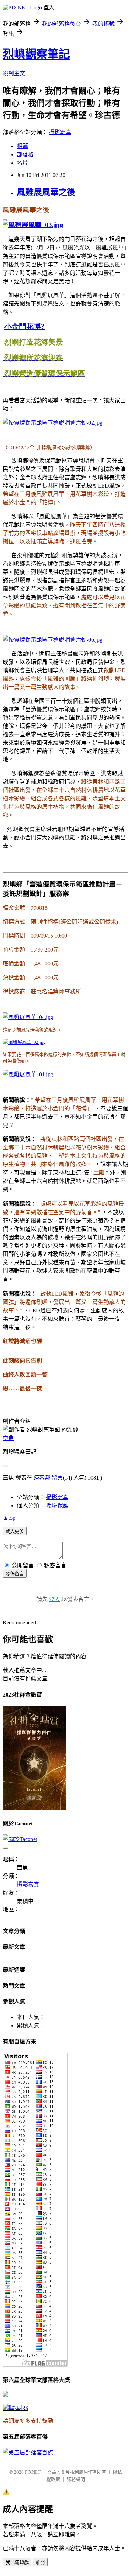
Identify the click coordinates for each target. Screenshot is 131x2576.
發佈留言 (15, 1574)
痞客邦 (42, 1478)
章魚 (8, 1438)
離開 (40, 2562)
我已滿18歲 (17, 2562)
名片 (22, 163)
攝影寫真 (60, 132)
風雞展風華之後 (46, 192)
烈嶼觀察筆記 (36, 54)
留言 (57, 1478)
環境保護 (57, 1506)
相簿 (22, 146)
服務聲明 (76, 2479)
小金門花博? (24, 326)
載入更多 (15, 1531)
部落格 (25, 154)
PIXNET (33, 2472)
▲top (9, 1518)
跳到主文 (14, 73)
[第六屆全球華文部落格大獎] (16, 2407)
